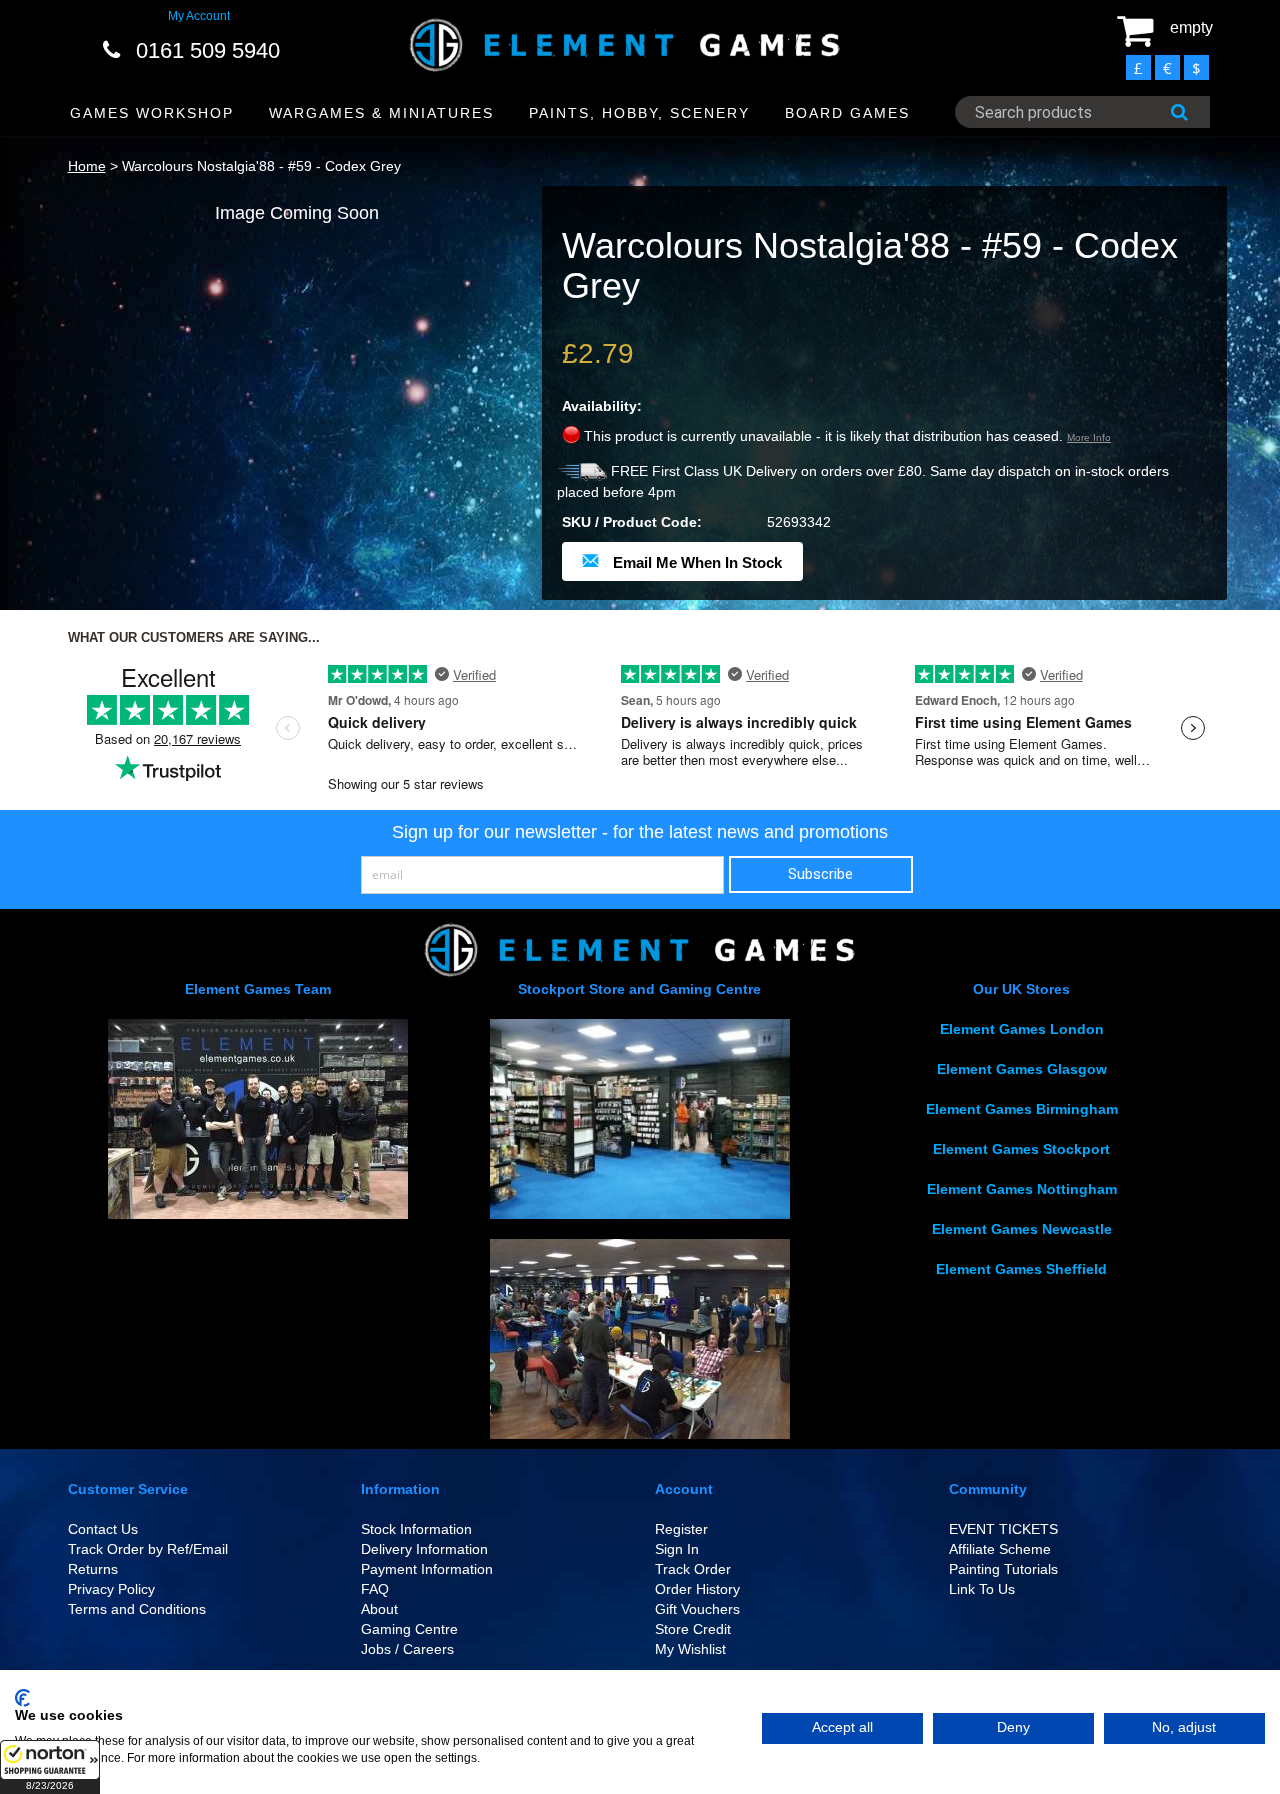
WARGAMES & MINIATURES (381, 113)
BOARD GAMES (847, 113)
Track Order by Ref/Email (148, 1549)
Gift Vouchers (697, 1609)
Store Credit (693, 1629)
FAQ (375, 1589)
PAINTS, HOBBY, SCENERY (639, 113)
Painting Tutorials (1003, 1569)
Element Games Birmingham (1022, 1109)
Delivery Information (424, 1549)
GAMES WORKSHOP (152, 113)
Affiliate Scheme (1000, 1549)
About (379, 1609)
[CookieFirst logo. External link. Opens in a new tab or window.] (22, 1698)
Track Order (693, 1569)
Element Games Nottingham (1022, 1189)
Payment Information (427, 1569)
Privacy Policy (111, 1589)
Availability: (602, 406)
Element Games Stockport (1021, 1149)
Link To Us (982, 1589)
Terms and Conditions (137, 1609)
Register (681, 1529)
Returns (93, 1569)
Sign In (677, 1549)
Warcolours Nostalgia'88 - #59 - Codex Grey (261, 166)
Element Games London (1022, 1029)
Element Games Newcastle (1022, 1229)
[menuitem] (152, 113)
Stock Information (416, 1529)
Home (87, 166)
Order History (697, 1589)
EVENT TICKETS (1003, 1529)
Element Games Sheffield (1021, 1269)
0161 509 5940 (208, 50)
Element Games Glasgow (1022, 1069)
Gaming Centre (409, 1629)
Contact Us (103, 1529)
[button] (50, 1767)
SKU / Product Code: (632, 522)
